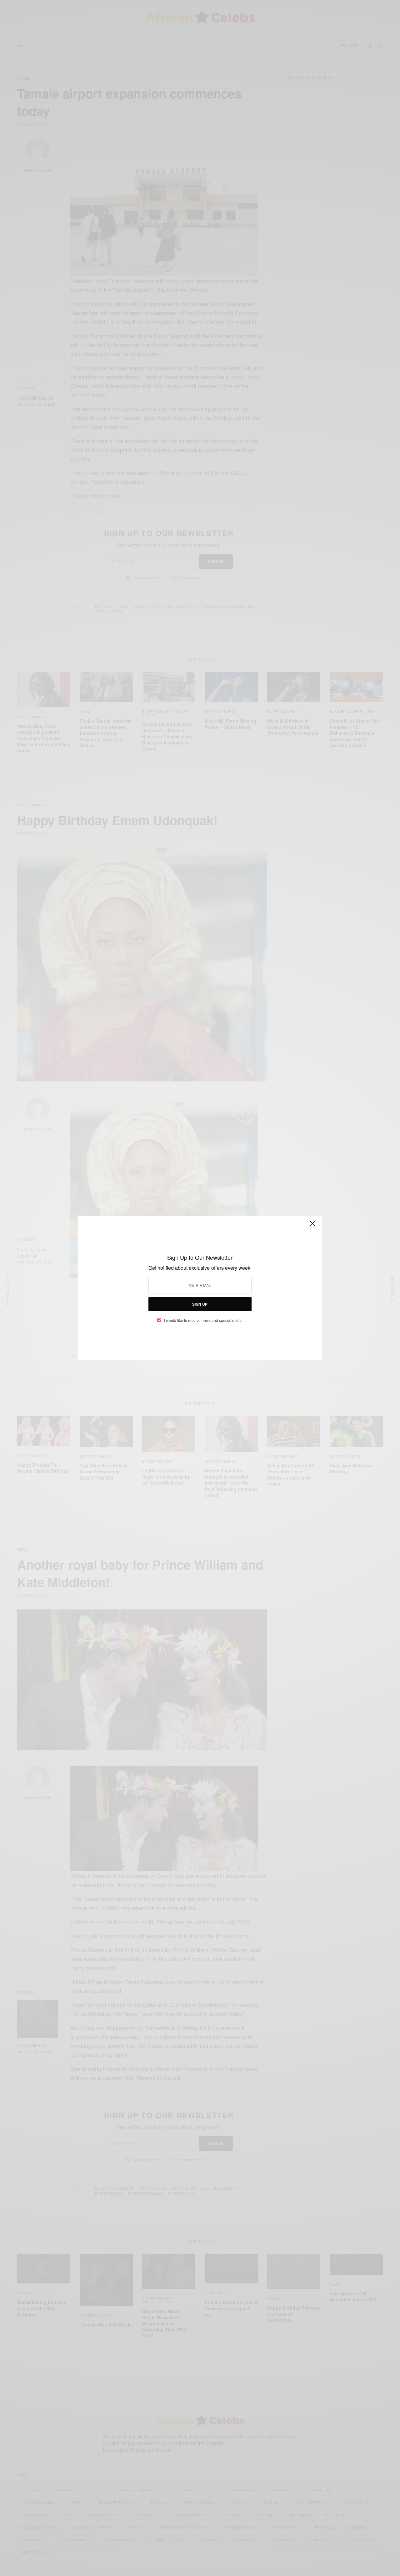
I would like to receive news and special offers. (203, 1320)
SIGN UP (200, 1304)
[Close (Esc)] (312, 1226)
